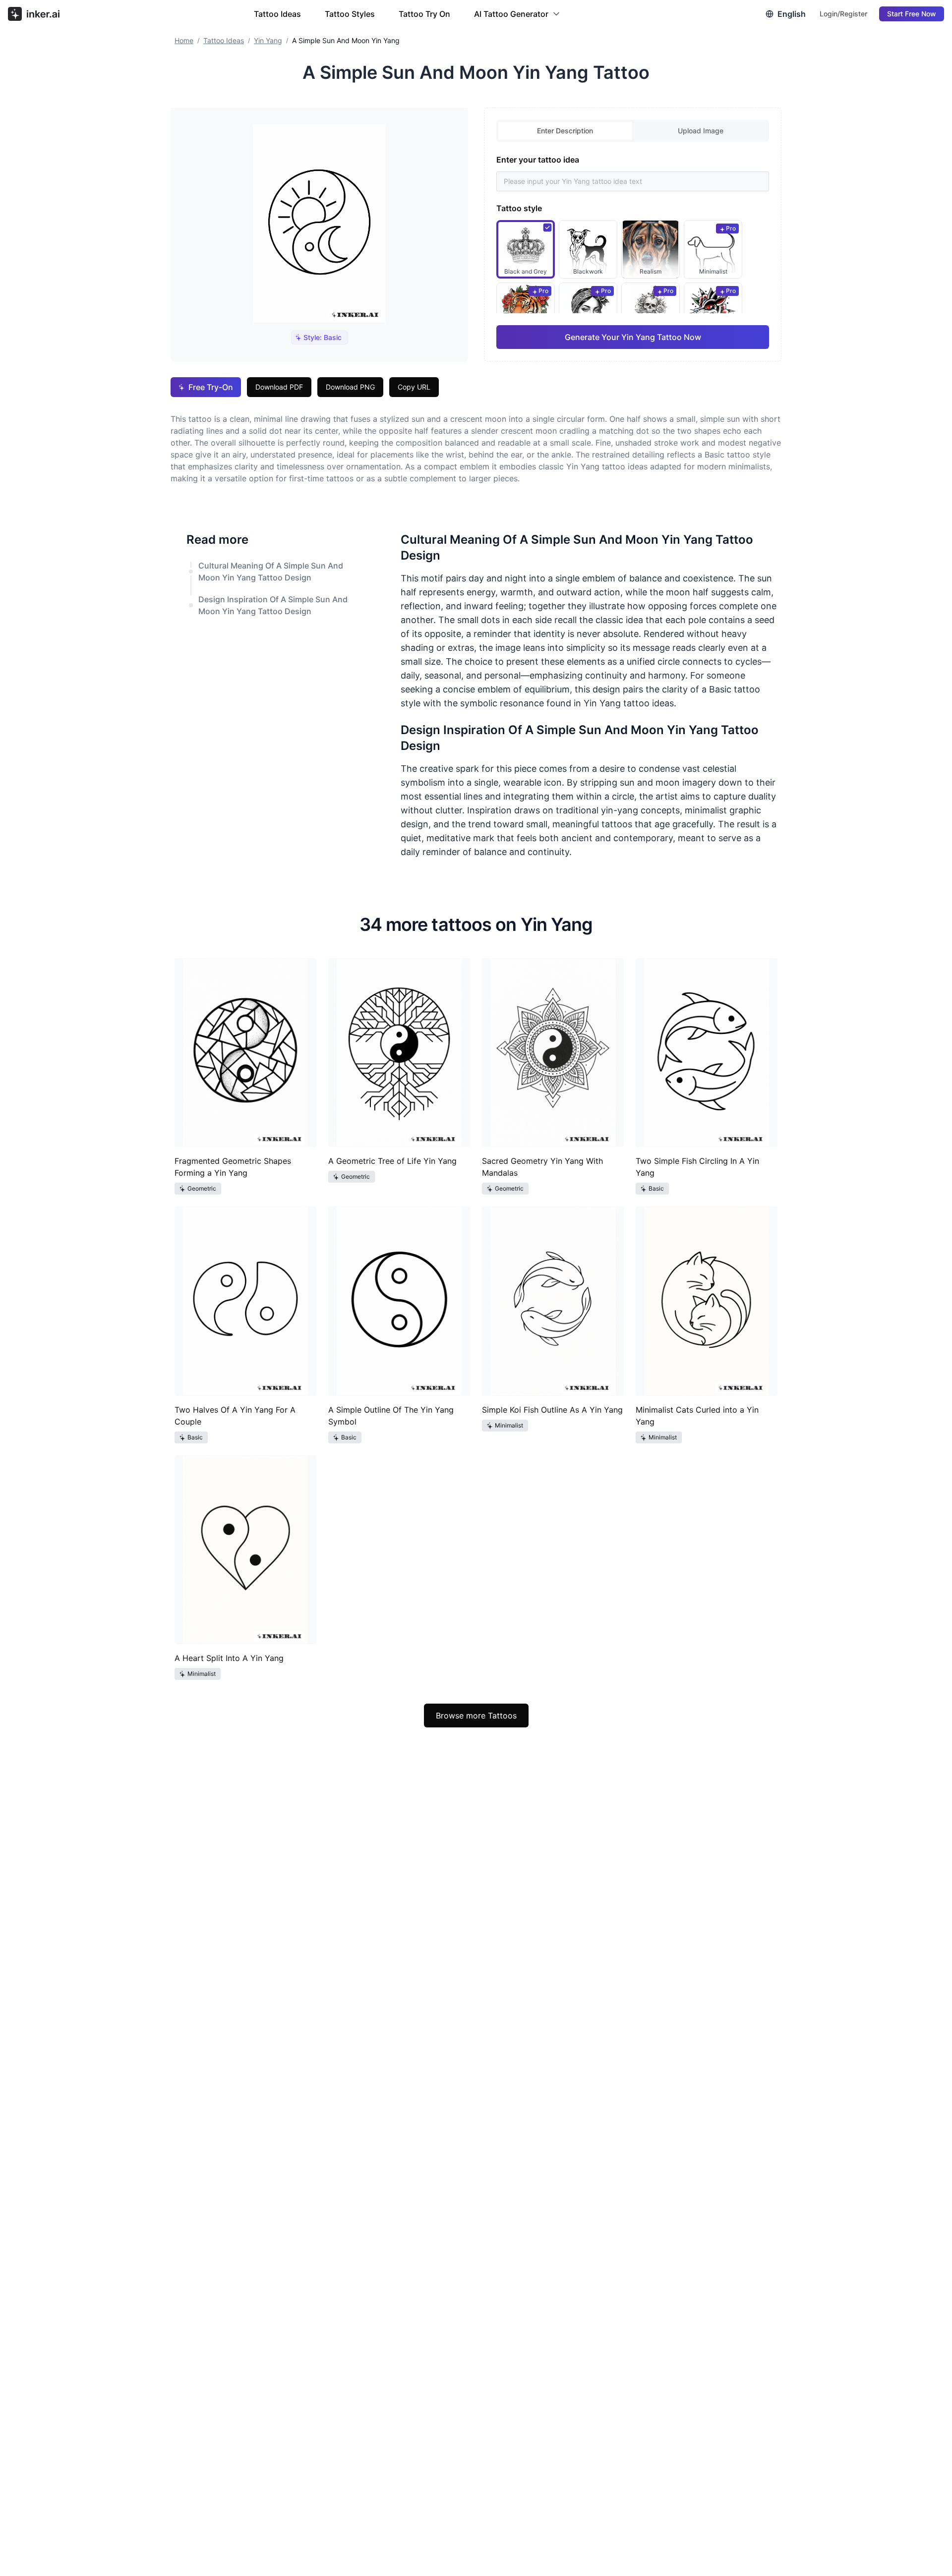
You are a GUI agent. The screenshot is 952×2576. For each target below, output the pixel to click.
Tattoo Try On (424, 14)
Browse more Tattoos (476, 1716)
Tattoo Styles (350, 14)
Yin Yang (268, 40)
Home (184, 40)
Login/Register (843, 14)
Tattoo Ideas (277, 14)
